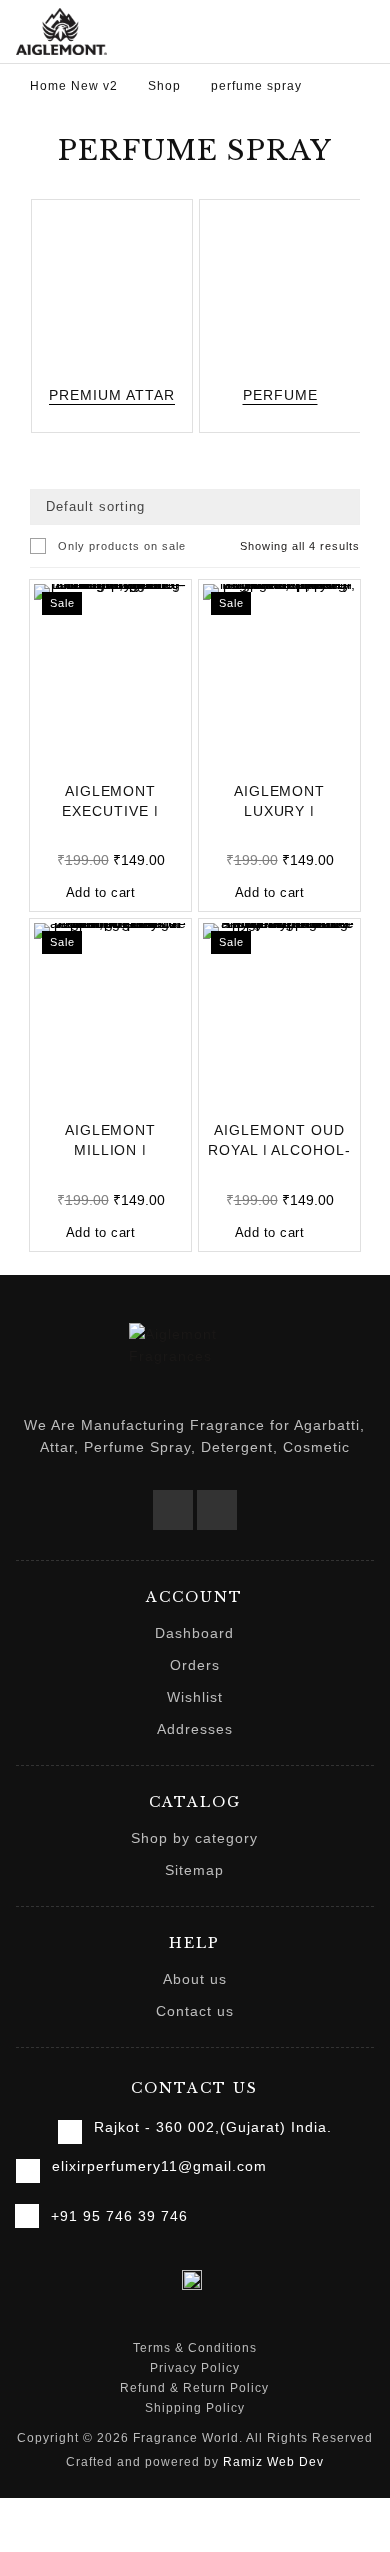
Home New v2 (74, 86)
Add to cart (101, 892)
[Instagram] (217, 1510)
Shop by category (194, 1838)
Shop (164, 86)
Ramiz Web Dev (273, 2462)
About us (195, 1979)
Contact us (195, 2011)
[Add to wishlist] (75, 755)
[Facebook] (173, 1510)
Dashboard (194, 1633)
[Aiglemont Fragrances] (61, 31)
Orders (195, 1665)
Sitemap (194, 1870)
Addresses (195, 1729)
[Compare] (147, 755)
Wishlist (195, 1697)
